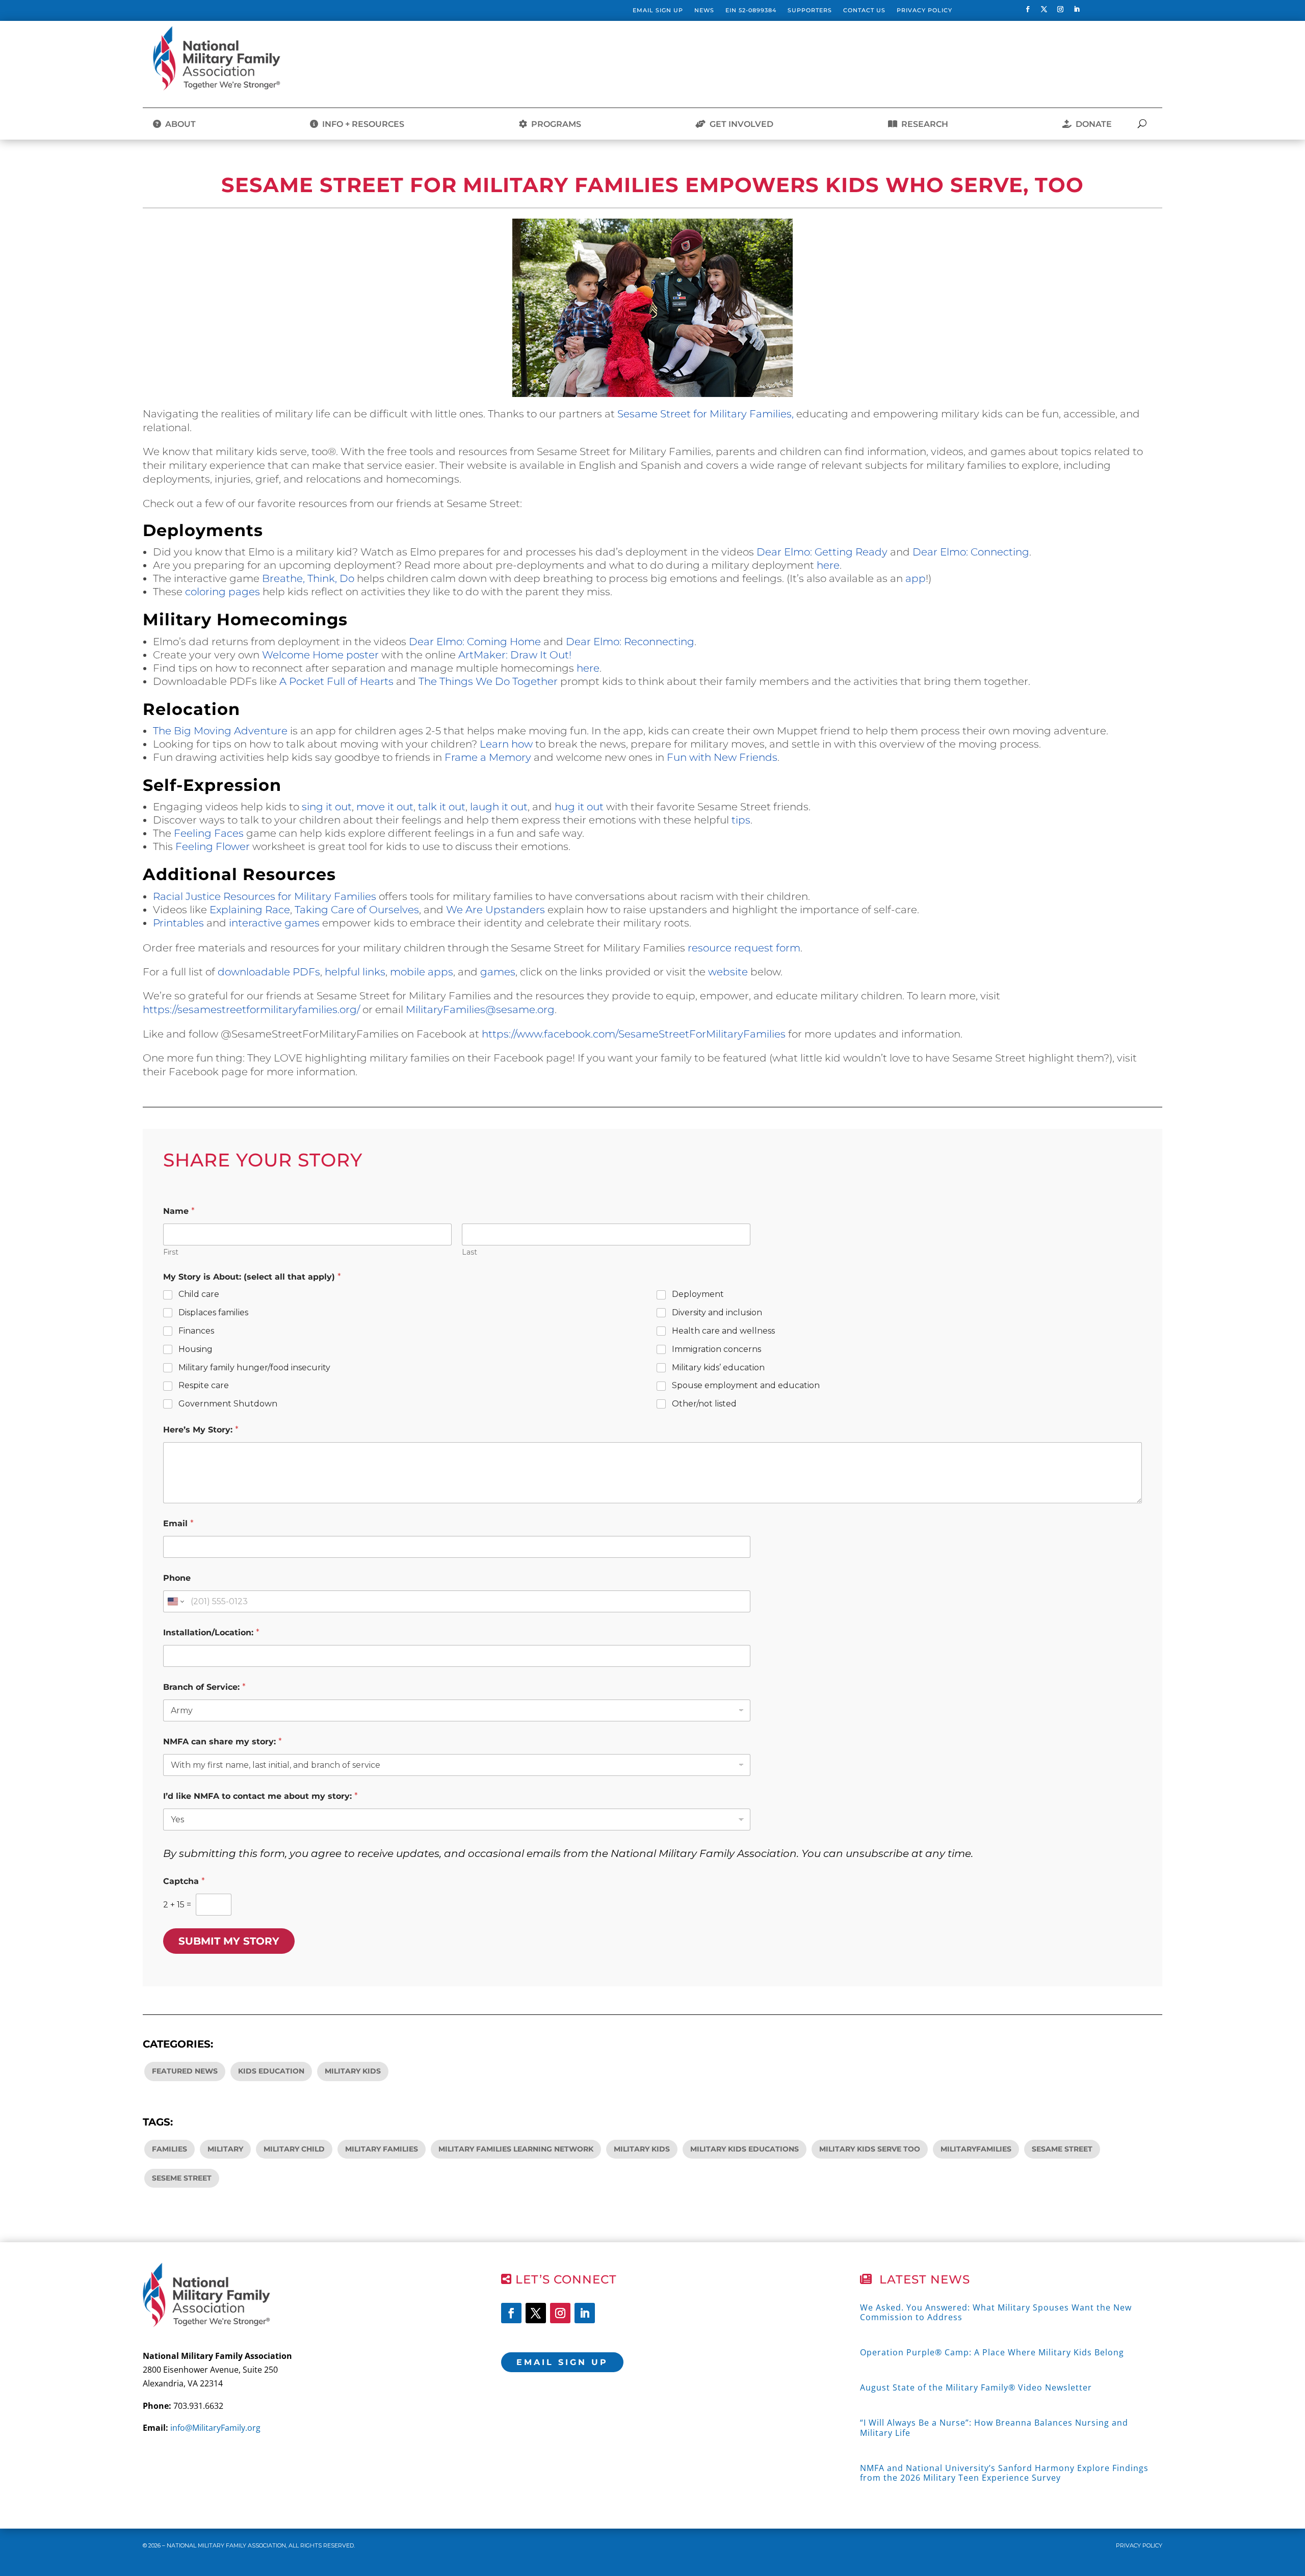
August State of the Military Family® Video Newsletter (976, 2387)
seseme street (182, 2178)
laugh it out (499, 807)
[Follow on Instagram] (1060, 9)
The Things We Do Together (488, 681)
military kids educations (745, 2149)
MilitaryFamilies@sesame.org (480, 1010)
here (828, 565)
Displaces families (213, 1312)
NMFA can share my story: (223, 1742)
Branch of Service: (204, 1687)
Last (469, 1252)
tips (741, 820)
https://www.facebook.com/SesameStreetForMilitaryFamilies (634, 1034)
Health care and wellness (723, 1331)
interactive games (274, 923)
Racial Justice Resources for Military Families (265, 896)
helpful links (355, 972)
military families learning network (516, 2149)
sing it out (327, 807)
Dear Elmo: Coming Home (475, 642)
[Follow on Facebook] (1028, 9)
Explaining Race (250, 910)
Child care (199, 1294)
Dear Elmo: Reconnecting (630, 642)
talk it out (442, 807)
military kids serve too (870, 2149)
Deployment (698, 1294)
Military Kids (353, 2071)
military (225, 2149)
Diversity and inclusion (717, 1312)
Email (178, 1523)
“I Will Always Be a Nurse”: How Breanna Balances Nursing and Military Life (994, 2427)
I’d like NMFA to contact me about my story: (260, 1796)
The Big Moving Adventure (220, 731)
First (171, 1252)
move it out (385, 807)
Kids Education (271, 2071)
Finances (196, 1331)
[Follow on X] (1044, 9)
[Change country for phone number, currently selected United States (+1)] (175, 1601)
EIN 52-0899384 (751, 10)
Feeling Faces (209, 833)
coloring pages (223, 592)
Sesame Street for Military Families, (706, 414)
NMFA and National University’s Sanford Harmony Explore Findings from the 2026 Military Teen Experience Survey (1004, 2473)
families (169, 2149)
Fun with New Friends (722, 757)
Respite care (204, 1385)
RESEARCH (923, 124)
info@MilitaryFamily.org (215, 2428)
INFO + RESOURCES (361, 124)
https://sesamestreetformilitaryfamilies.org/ (251, 1010)
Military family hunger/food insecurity (254, 1367)
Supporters (810, 10)
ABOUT (178, 124)
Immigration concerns (716, 1349)
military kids (642, 2149)
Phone (177, 1578)
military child (294, 2149)
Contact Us (864, 10)
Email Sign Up (658, 10)
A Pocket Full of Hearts (336, 681)
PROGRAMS (554, 124)
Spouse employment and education (746, 1385)
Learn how (506, 744)
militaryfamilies (976, 2149)
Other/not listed (704, 1404)
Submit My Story (229, 1941)
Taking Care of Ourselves (357, 910)
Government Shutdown (228, 1404)
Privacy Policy (924, 10)
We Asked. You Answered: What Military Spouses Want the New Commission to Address (996, 2312)
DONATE (1092, 124)
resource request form (744, 948)
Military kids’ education (718, 1367)
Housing (195, 1349)
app (916, 578)
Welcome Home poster (320, 655)
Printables (178, 923)
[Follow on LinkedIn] (1077, 9)
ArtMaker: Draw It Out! (515, 655)
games (498, 972)
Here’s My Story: (201, 1430)
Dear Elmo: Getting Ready (822, 552)
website (728, 972)
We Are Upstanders (495, 910)
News (704, 10)
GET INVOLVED (739, 124)
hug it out (579, 807)
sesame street (1062, 2149)
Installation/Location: (211, 1632)
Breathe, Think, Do (308, 578)
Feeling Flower (213, 846)
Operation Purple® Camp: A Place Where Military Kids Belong (992, 2352)
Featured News (185, 2071)
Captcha (184, 1881)
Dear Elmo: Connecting (971, 552)
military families (382, 2149)
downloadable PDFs (269, 972)
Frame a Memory (488, 757)
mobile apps (422, 972)
